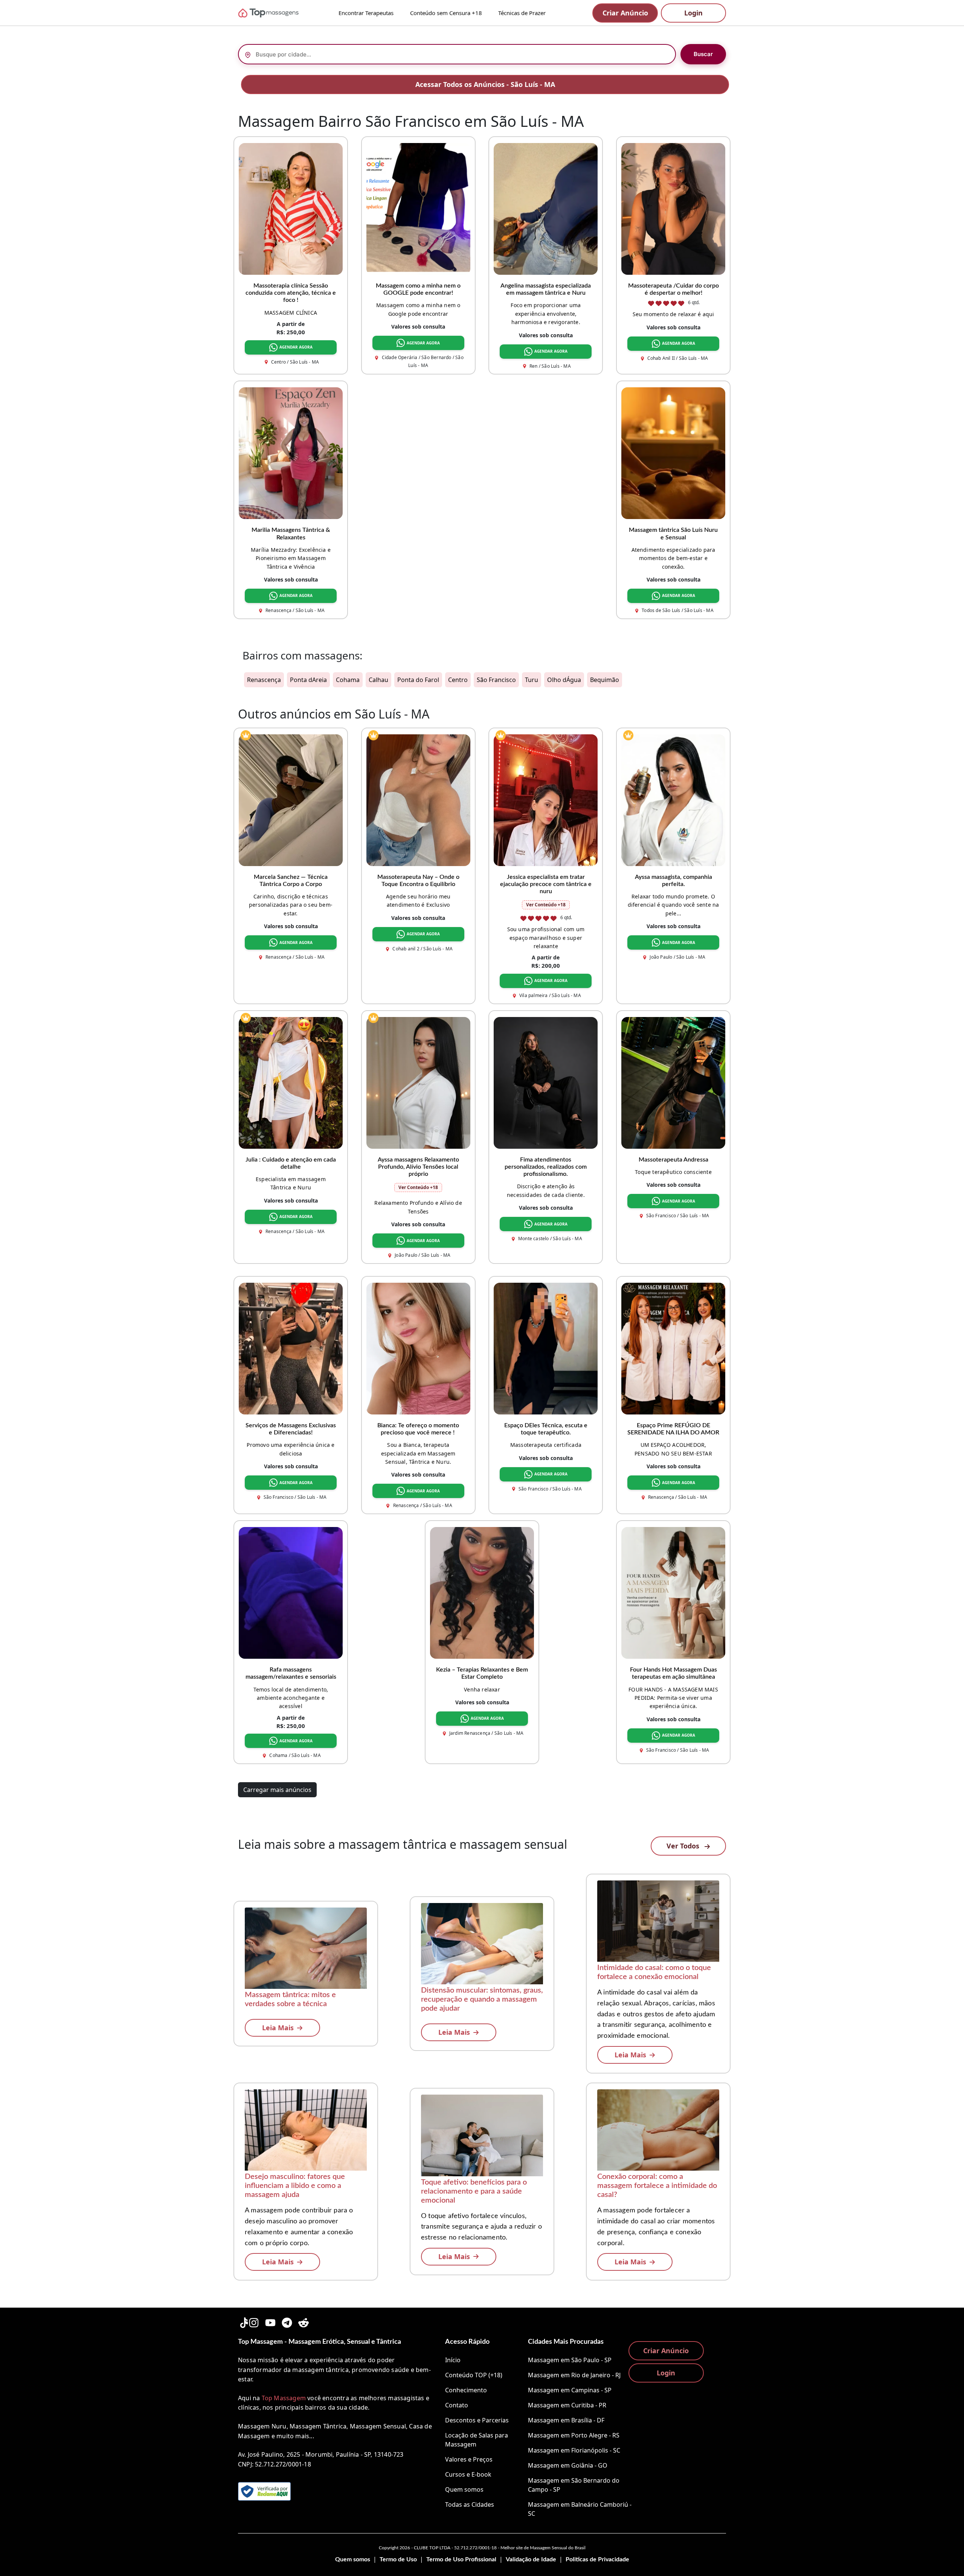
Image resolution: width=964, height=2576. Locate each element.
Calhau (378, 680)
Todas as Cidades (470, 2504)
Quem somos (464, 2489)
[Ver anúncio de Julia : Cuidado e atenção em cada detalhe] (291, 1082)
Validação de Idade (531, 2559)
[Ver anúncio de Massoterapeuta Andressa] (673, 1082)
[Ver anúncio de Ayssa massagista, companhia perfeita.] (673, 799)
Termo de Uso (398, 2559)
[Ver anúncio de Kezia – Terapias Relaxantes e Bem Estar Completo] (482, 1592)
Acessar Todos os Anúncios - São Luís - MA (485, 84)
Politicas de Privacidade (597, 2559)
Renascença (264, 680)
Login (693, 13)
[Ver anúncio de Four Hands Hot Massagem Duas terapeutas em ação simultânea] (673, 1592)
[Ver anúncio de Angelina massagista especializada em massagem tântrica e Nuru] (546, 208)
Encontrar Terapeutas (366, 13)
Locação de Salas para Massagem (477, 2440)
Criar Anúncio (625, 13)
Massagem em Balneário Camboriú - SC (580, 2509)
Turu (532, 680)
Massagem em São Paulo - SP (570, 2360)
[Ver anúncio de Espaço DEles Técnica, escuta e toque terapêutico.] (546, 1348)
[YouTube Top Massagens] (270, 2321)
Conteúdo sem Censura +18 (446, 13)
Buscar (703, 54)
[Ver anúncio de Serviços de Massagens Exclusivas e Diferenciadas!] (291, 1348)
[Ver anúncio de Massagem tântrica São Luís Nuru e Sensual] (673, 453)
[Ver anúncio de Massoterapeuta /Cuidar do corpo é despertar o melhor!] (673, 208)
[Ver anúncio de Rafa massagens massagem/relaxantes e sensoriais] (291, 1592)
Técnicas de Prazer (522, 13)
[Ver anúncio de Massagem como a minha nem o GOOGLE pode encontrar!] (418, 208)
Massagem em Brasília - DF (566, 2420)
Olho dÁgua (564, 680)
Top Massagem (284, 2398)
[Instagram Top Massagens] (254, 2321)
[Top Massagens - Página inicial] (279, 13)
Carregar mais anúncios (277, 1790)
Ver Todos (684, 1846)
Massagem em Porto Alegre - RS (574, 2435)
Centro (458, 680)
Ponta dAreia (308, 680)
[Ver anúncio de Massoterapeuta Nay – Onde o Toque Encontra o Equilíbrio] (418, 799)
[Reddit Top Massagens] (304, 2321)
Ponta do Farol (418, 680)
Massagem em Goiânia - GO (568, 2465)
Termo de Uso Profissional (461, 2559)
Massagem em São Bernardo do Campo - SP (574, 2485)
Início (453, 2360)
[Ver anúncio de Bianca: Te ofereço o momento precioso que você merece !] (418, 1348)
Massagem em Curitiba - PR (567, 2405)
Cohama (348, 680)
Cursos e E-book (468, 2474)
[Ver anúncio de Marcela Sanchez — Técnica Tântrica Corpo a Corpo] (291, 799)
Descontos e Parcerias (477, 2420)
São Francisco (496, 680)
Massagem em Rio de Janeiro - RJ (574, 2375)
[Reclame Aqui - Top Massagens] (264, 2491)
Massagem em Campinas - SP (570, 2390)
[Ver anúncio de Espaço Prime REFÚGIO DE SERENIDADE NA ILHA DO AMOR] (673, 1348)
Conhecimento (466, 2390)
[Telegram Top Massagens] (287, 2321)
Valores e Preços (469, 2459)
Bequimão (605, 680)
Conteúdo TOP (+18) (474, 2375)
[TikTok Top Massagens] (243, 2321)
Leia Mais (278, 2028)
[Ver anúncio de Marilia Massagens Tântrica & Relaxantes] (291, 453)
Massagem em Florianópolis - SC (574, 2450)
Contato (457, 2405)
